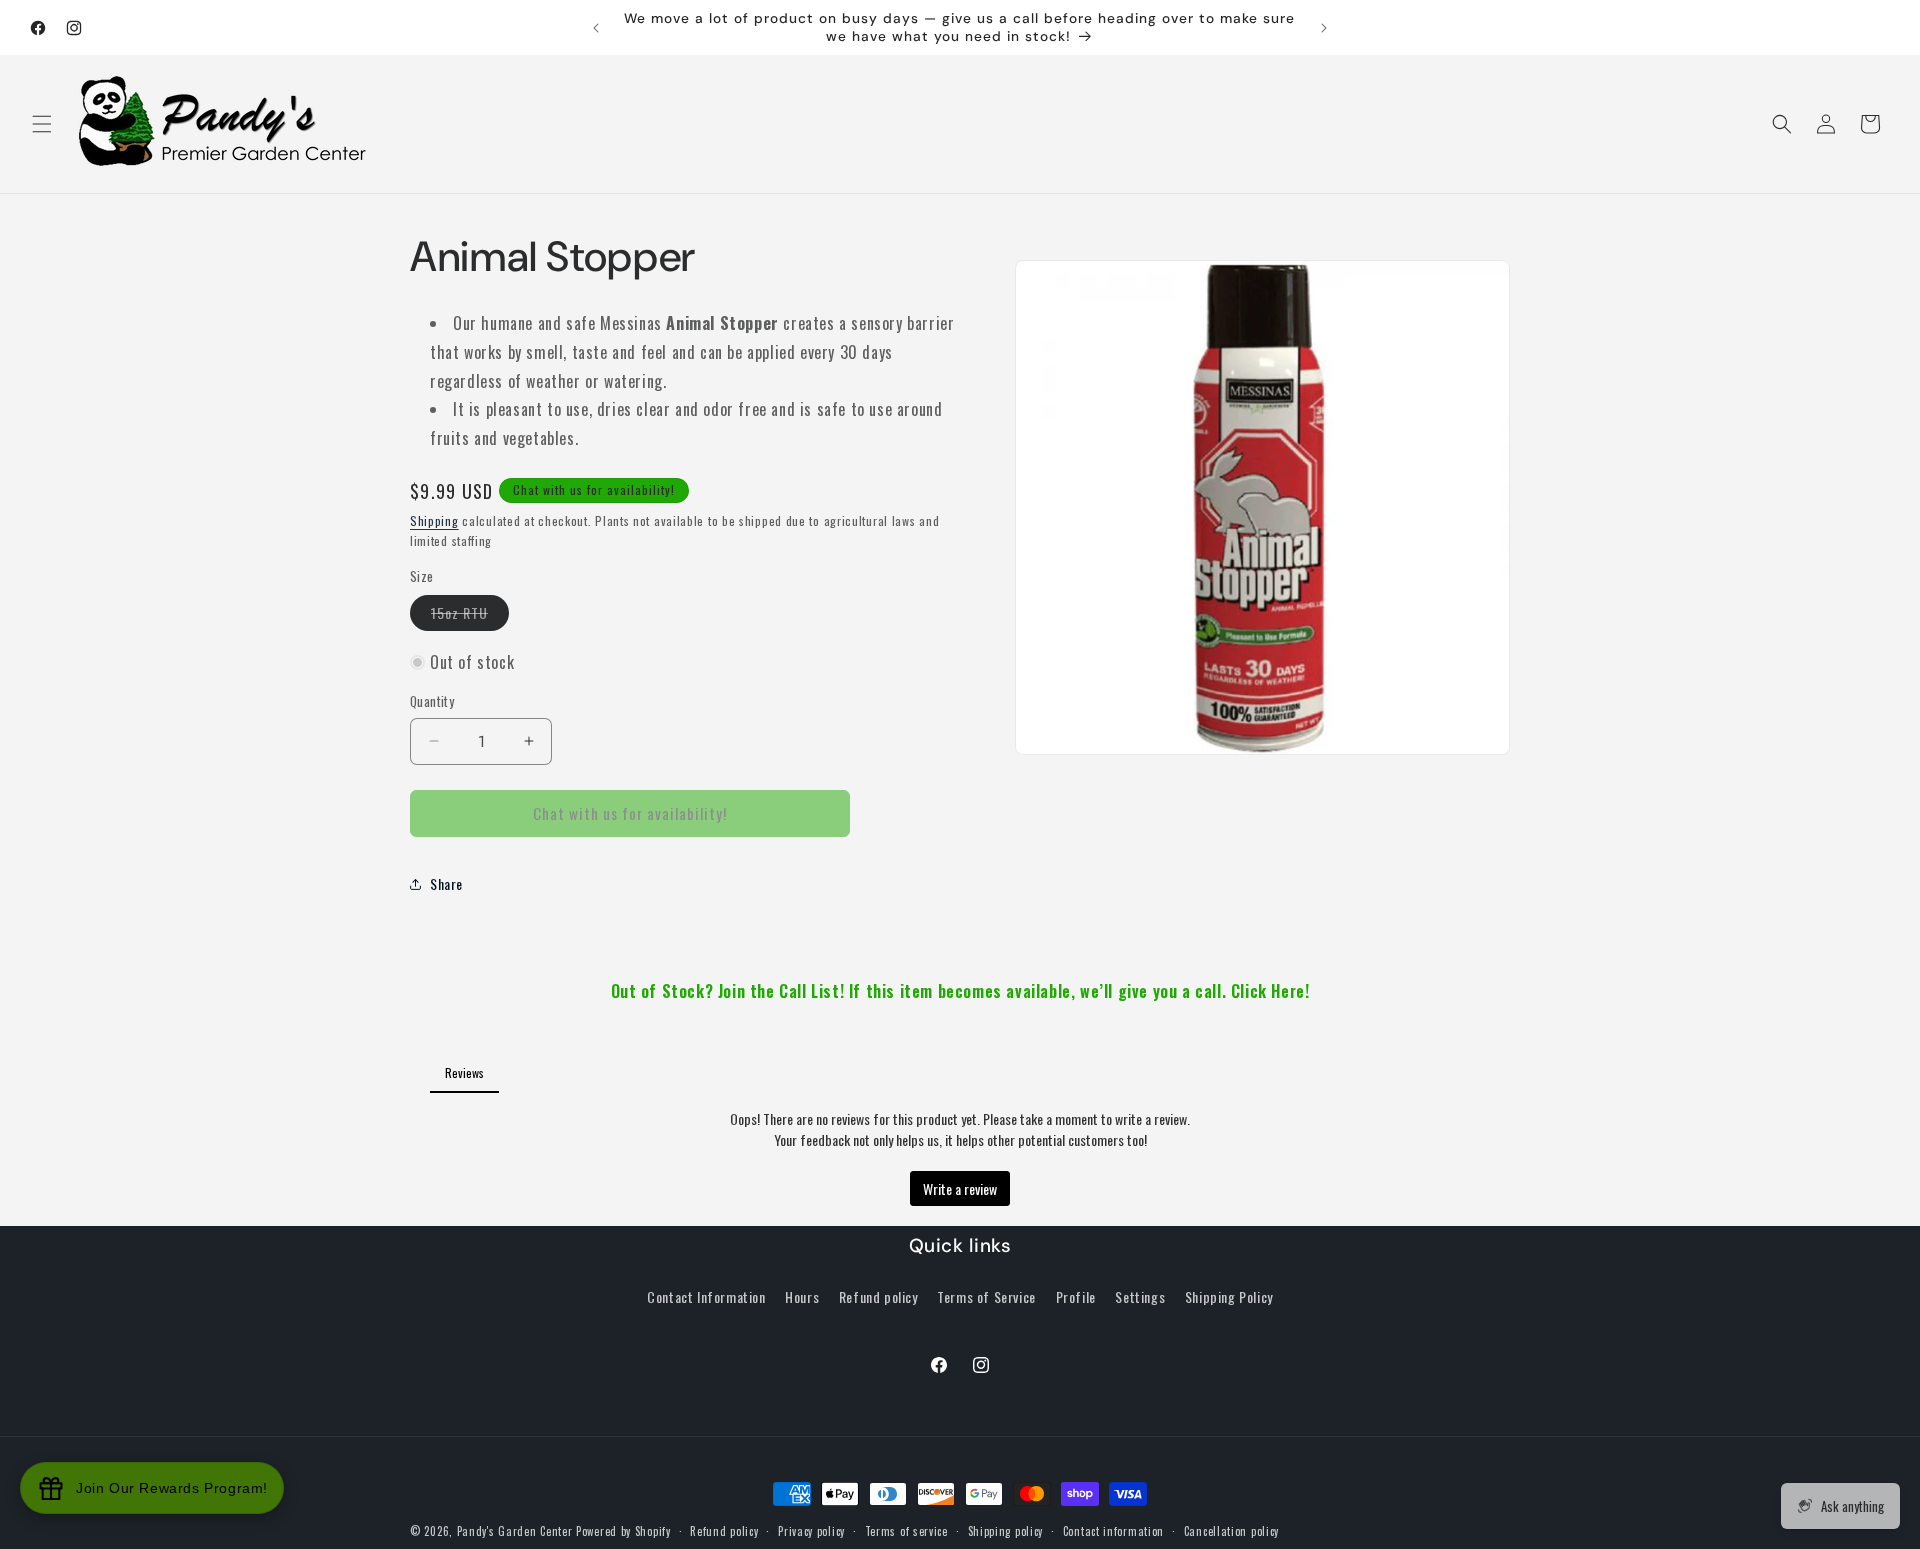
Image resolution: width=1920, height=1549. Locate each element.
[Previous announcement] (596, 28)
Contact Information (706, 1296)
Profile (1076, 1296)
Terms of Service (986, 1296)
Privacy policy (811, 1531)
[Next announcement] (1324, 28)
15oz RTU (470, 616)
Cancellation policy (1231, 1531)
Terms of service (906, 1531)
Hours (802, 1296)
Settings (1140, 1296)
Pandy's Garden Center (515, 1531)
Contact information (1113, 1531)
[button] (42, 124)
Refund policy (878, 1296)
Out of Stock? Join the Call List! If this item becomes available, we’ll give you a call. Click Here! (960, 991)
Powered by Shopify (623, 1531)
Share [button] (446, 883)
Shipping (434, 520)
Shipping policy (1006, 1531)
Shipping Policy (1229, 1296)
